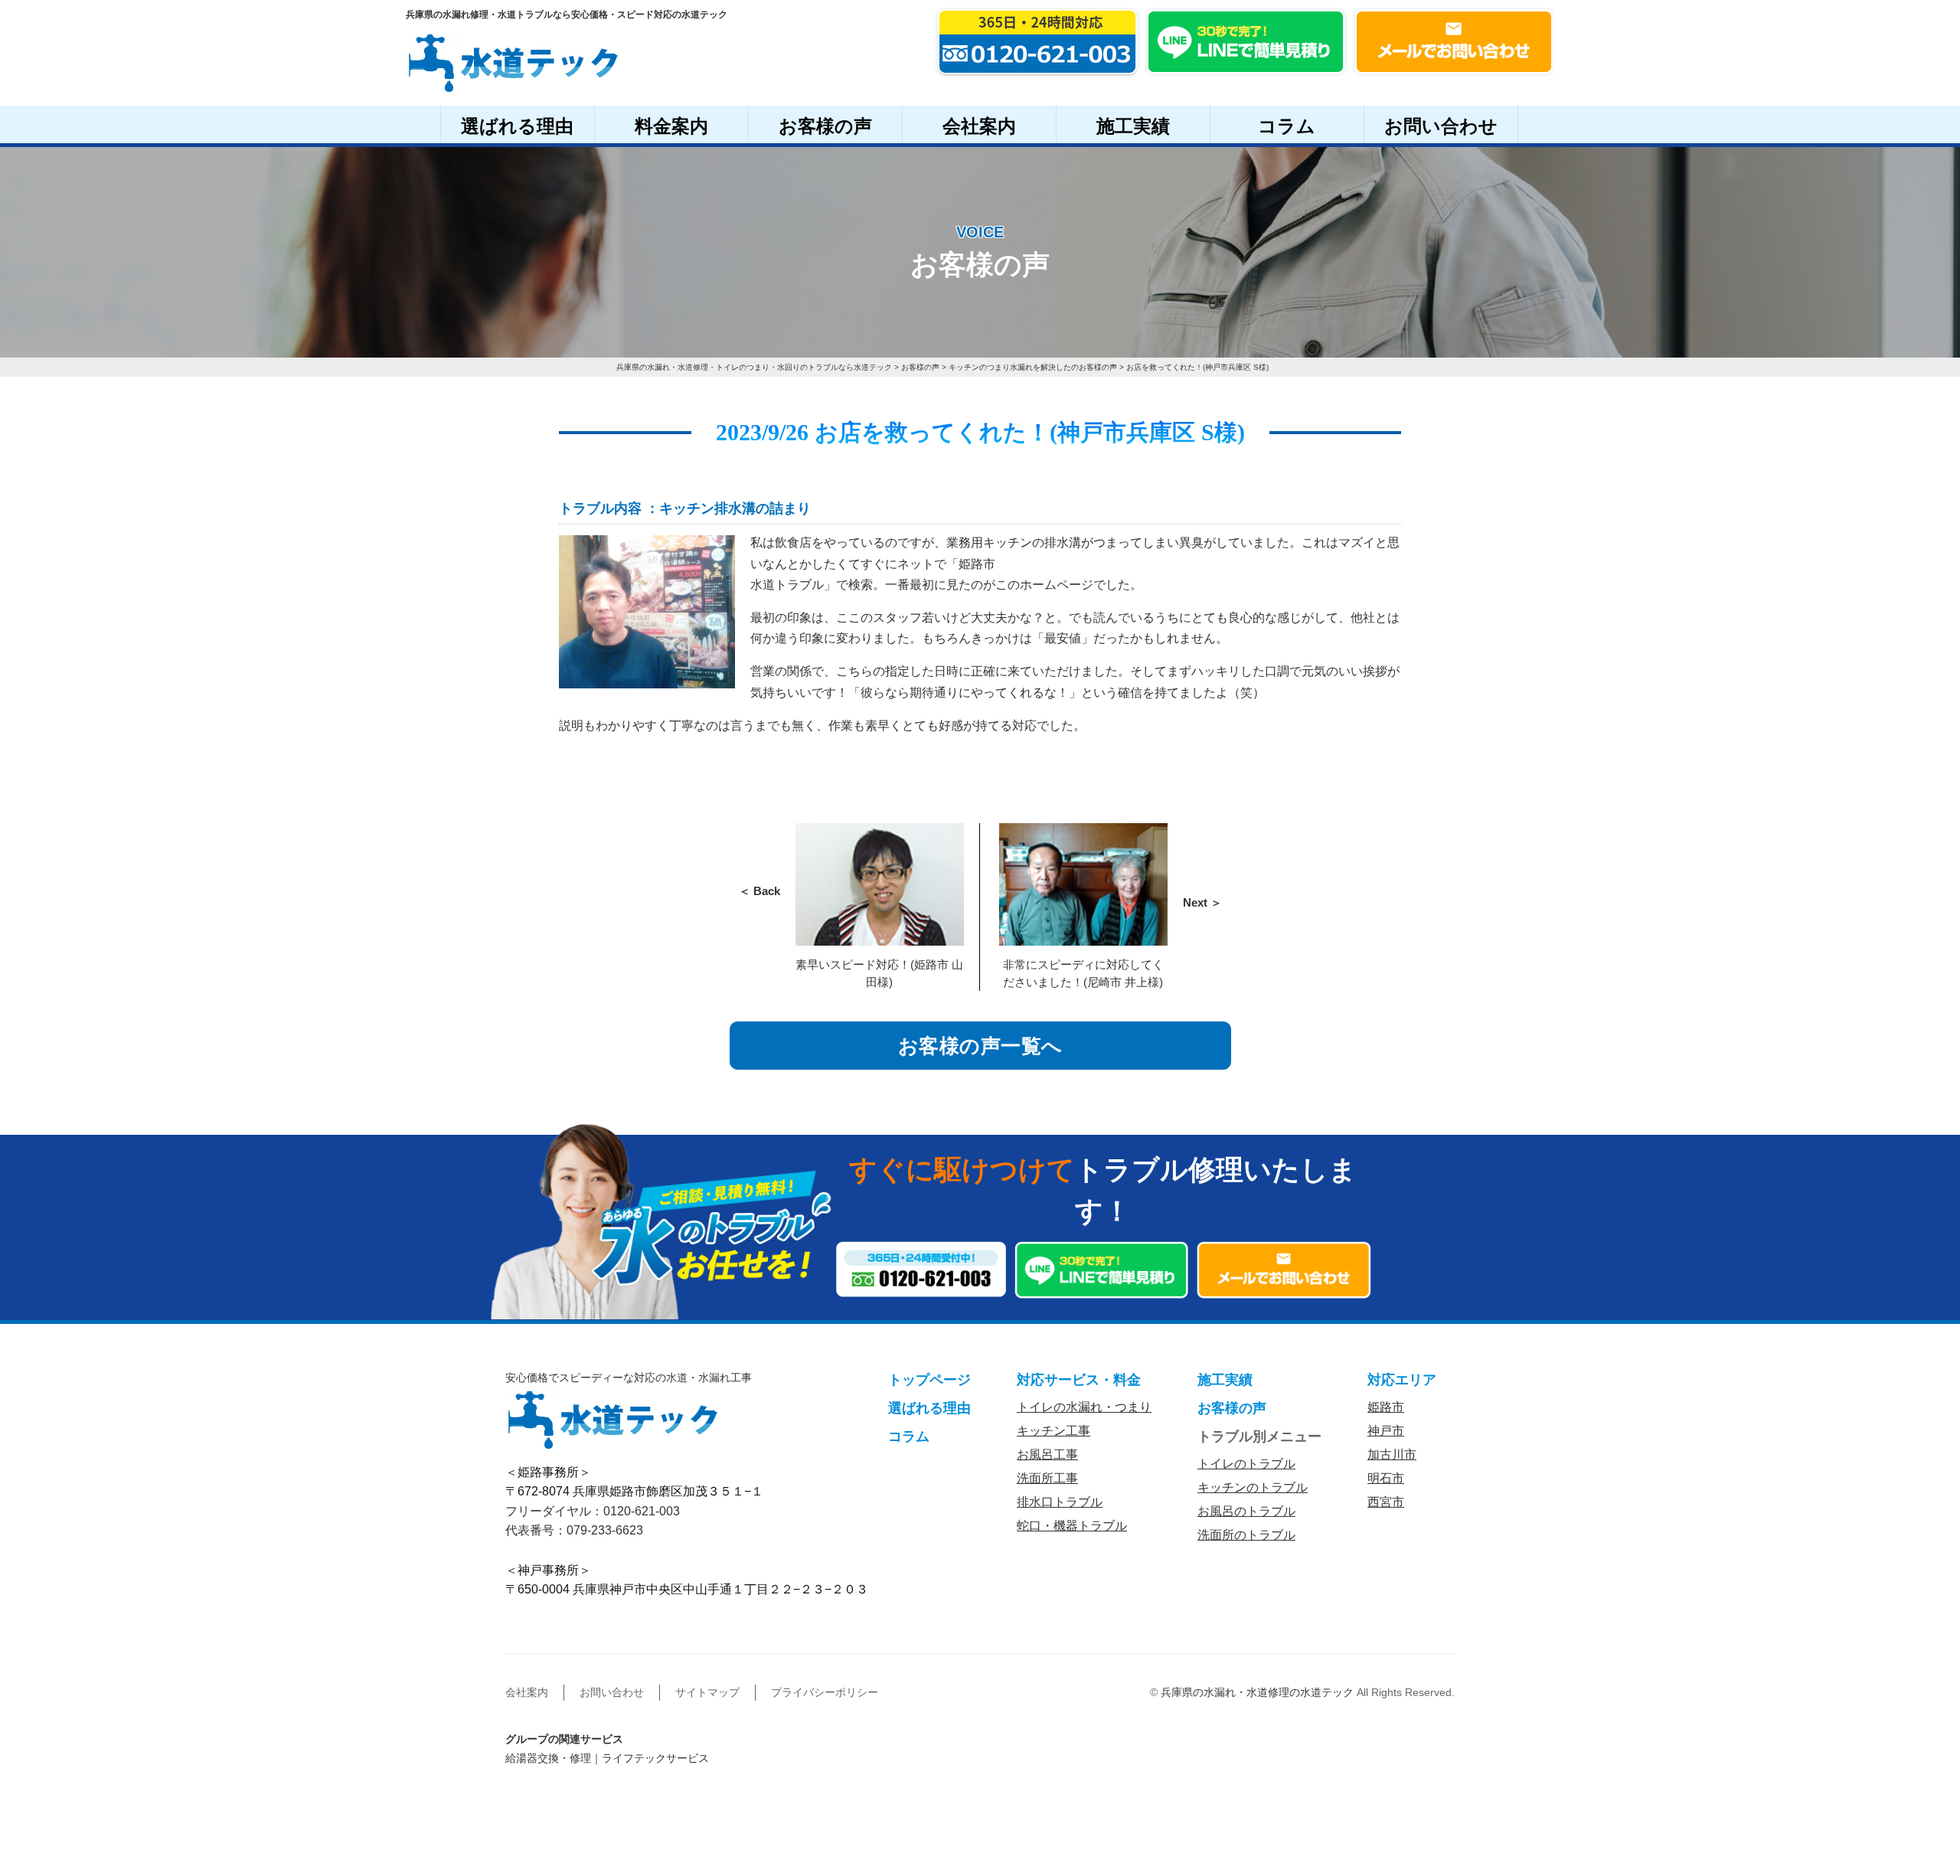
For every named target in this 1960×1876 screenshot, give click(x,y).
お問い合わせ (1441, 126)
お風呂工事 (1047, 1454)
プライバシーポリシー (825, 1692)
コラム (1287, 126)
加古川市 (1392, 1454)
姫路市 (1386, 1407)
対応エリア (1402, 1380)
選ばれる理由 (517, 126)
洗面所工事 (1047, 1478)
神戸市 (1386, 1431)
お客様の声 (825, 126)
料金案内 (671, 126)
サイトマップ (707, 1692)
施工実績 (1133, 126)
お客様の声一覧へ (980, 1046)
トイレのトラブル (1246, 1464)
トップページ (929, 1380)
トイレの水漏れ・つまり (1084, 1407)
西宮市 (1386, 1502)
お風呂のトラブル (1246, 1511)
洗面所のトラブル (1246, 1535)
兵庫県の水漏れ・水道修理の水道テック (1257, 1692)
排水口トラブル (1060, 1502)
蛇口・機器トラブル (1072, 1526)
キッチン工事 (1053, 1431)
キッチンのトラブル (1253, 1487)
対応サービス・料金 (1079, 1380)
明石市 (1386, 1478)
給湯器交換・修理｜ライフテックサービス (607, 1758)
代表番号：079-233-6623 (574, 1530)
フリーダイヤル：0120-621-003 (593, 1511)
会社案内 (979, 126)
